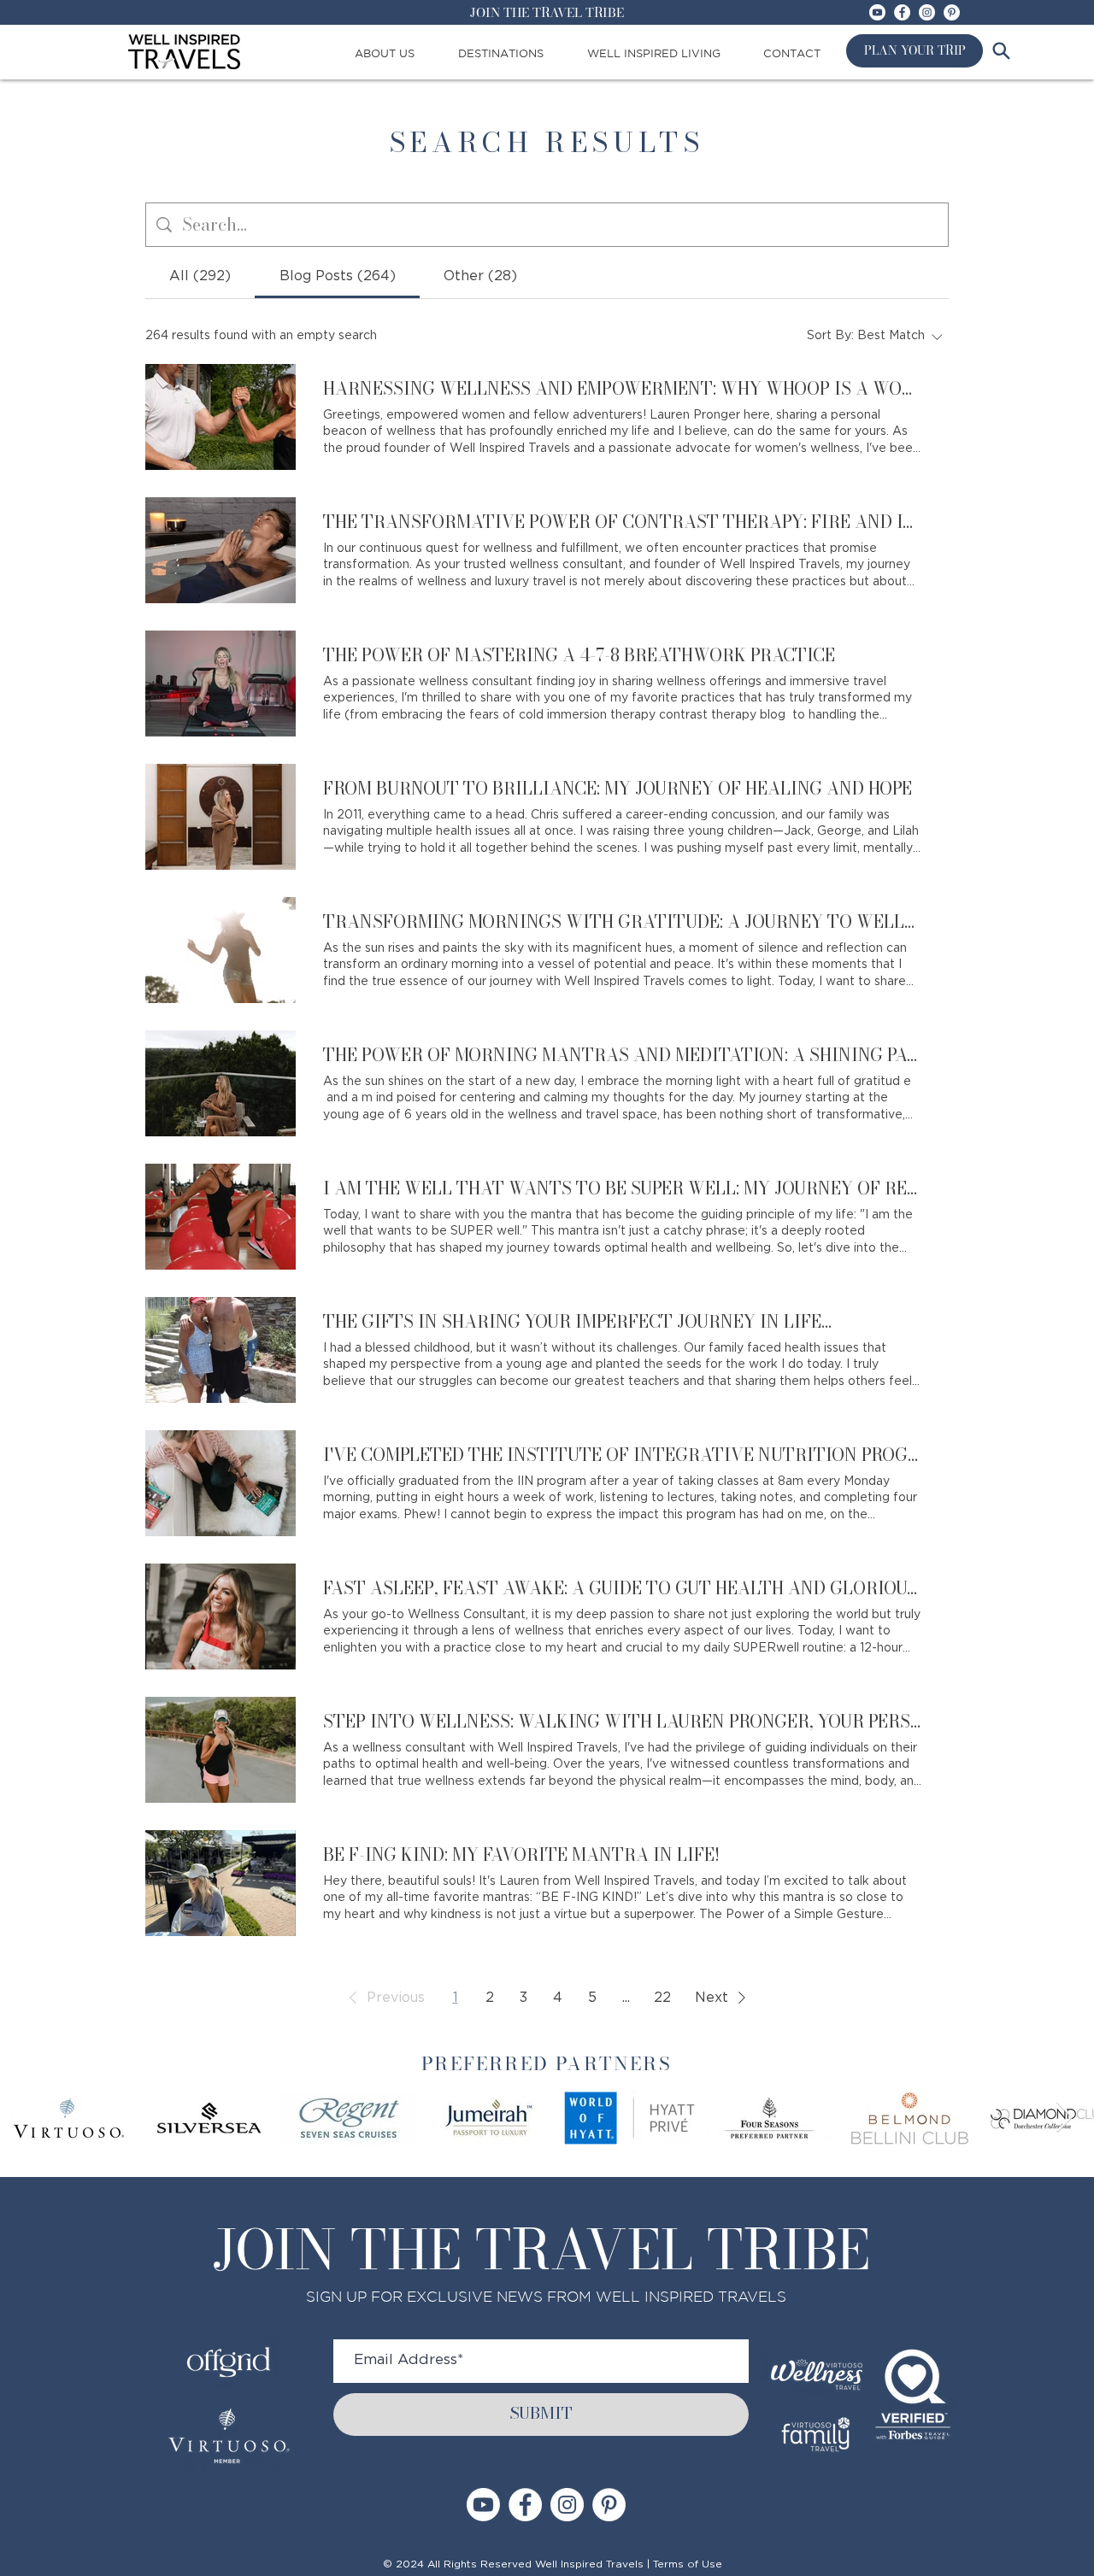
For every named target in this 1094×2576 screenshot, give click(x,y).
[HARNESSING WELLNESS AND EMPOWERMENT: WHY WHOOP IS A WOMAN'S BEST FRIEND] (221, 417)
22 (662, 1998)
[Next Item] (1065, 2118)
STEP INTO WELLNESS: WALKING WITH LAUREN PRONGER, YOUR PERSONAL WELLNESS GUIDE (622, 1722)
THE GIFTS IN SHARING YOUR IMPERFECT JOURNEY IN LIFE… (577, 1322)
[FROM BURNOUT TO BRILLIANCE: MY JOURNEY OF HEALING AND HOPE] (221, 817)
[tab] (200, 276)
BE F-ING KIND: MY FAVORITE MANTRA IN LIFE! (521, 1855)
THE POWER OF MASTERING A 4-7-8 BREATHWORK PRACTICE (579, 655)
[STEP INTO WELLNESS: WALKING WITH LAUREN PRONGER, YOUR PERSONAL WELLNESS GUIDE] (221, 1750)
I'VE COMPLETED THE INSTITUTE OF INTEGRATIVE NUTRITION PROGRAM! (622, 1455)
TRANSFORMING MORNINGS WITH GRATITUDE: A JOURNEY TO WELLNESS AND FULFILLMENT (622, 922)
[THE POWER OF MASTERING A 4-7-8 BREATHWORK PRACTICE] (221, 684)
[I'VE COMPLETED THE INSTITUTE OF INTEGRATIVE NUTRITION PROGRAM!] (221, 1483)
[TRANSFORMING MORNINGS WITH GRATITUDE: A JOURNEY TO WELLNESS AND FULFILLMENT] (221, 950)
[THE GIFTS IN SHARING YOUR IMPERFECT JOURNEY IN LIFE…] (221, 1350)
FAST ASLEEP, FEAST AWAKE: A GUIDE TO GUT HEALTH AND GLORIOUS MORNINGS (622, 1588)
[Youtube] (877, 12)
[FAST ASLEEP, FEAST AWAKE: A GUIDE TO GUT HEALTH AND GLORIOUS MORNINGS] (221, 1617)
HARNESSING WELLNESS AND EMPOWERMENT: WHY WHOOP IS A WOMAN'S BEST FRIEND (622, 389)
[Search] (1001, 50)
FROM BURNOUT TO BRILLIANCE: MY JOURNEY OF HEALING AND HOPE (618, 789)
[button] (384, 1998)
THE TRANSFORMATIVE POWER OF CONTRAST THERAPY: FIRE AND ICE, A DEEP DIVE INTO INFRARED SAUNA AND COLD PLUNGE (622, 522)
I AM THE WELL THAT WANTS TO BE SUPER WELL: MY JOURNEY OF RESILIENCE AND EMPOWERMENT (622, 1188)
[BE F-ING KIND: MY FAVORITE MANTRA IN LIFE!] (221, 1883)
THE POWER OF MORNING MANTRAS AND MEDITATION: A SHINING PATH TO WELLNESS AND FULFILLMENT (622, 1055)
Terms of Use (688, 2564)
